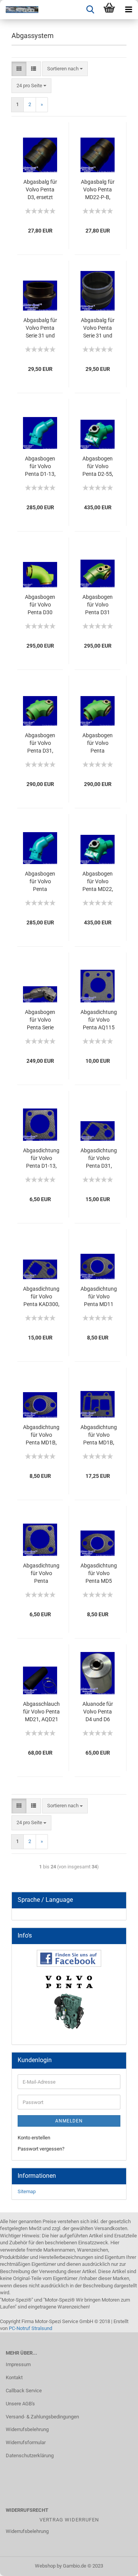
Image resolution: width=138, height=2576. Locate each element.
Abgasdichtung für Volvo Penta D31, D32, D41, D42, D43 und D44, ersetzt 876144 (99, 1158)
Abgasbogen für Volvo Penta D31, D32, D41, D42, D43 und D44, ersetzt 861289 (40, 743)
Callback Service (24, 2391)
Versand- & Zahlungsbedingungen (42, 2417)
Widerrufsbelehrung (27, 2429)
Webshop (45, 2566)
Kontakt (14, 2377)
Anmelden (69, 2121)
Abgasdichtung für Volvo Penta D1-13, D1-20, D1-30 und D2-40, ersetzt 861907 (41, 1158)
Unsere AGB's (20, 2404)
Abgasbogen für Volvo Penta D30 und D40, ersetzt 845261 (40, 605)
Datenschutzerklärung (30, 2456)
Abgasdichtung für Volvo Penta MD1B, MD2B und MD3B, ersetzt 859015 (41, 1435)
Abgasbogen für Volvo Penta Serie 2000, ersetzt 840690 (40, 1020)
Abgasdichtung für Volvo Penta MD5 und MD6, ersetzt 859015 (99, 1574)
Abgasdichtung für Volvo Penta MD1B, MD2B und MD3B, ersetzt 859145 (99, 1435)
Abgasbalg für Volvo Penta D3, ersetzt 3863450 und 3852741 (40, 190)
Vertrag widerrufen (69, 2520)
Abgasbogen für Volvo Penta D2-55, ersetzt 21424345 (98, 467)
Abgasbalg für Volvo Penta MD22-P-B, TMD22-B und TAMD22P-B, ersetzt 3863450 (98, 190)
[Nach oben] (117, 2564)
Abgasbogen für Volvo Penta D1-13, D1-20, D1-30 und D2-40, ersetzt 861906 (40, 467)
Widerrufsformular (26, 2442)
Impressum (18, 2364)
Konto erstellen (34, 2138)
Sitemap (27, 2191)
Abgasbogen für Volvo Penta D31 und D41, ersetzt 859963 (98, 605)
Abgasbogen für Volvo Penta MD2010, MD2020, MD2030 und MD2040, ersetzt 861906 (40, 882)
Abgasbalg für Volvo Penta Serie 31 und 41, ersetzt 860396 (98, 328)
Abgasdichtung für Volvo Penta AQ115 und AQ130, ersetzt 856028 (99, 1020)
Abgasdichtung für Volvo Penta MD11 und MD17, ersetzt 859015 (99, 1297)
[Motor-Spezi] (19, 10)
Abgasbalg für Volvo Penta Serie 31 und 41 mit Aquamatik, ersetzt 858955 (40, 328)
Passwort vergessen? (41, 2149)
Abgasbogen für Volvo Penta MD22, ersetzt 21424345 (98, 882)
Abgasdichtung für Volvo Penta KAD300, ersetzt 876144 (41, 1297)
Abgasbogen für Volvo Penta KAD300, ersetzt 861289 (98, 743)
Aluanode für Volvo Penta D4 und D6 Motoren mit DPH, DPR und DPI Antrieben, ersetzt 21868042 (98, 1712)
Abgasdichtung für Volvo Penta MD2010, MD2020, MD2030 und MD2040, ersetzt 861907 (41, 1574)
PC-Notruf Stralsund (30, 2328)
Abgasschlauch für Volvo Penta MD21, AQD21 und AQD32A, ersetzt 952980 (41, 1712)
